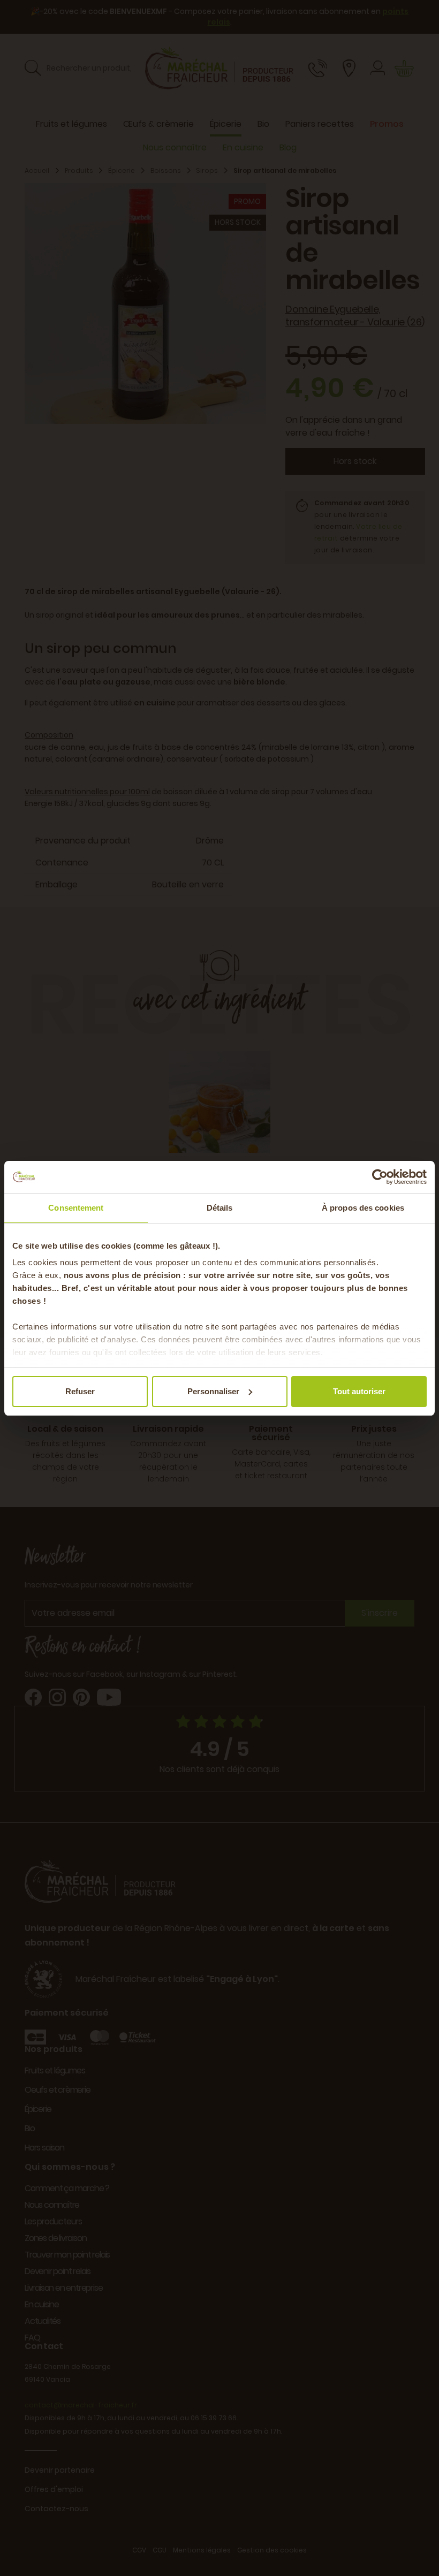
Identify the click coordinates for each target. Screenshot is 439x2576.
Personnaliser (213, 1391)
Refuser (80, 1391)
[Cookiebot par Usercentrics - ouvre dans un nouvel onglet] (380, 1177)
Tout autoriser (359, 1391)
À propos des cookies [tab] (363, 1208)
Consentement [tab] (76, 1208)
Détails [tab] (220, 1208)
